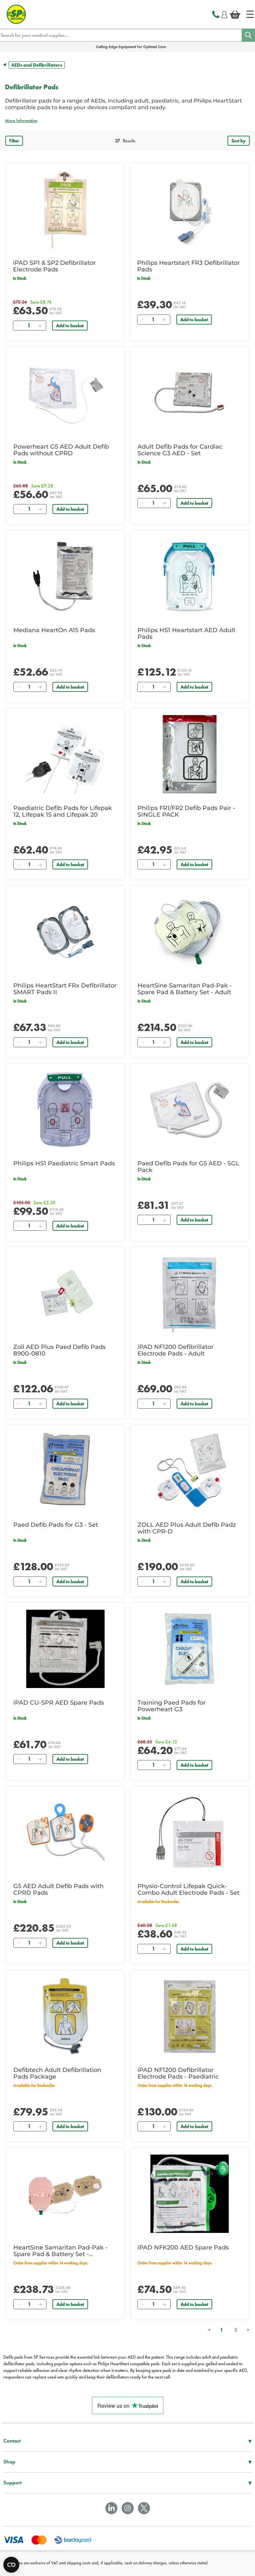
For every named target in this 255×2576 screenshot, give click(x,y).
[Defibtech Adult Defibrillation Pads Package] (65, 2016)
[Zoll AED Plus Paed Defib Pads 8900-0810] (65, 1293)
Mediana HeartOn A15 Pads (54, 630)
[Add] (40, 326)
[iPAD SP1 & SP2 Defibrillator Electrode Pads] (65, 209)
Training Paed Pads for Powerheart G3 (171, 1706)
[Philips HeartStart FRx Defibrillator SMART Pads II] (65, 932)
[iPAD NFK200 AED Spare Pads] (190, 2194)
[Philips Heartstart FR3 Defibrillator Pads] (189, 209)
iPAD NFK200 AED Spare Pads (183, 2247)
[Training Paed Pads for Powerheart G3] (190, 1649)
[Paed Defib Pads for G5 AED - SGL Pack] (190, 1110)
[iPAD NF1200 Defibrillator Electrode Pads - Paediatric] (190, 2016)
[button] (127, 120)
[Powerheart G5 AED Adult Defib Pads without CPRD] (65, 393)
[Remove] (18, 326)
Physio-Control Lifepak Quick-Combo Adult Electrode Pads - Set (188, 1889)
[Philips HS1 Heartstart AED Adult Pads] (190, 576)
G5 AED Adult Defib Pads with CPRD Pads (58, 1889)
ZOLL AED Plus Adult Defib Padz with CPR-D (187, 1528)
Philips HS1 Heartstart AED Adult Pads (186, 633)
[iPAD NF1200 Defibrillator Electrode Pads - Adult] (190, 1293)
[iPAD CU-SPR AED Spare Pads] (65, 1649)
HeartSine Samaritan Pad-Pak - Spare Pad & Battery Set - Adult (185, 989)
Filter (14, 141)
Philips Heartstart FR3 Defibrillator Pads (188, 266)
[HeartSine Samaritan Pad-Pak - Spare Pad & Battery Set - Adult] (190, 932)
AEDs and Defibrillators (37, 65)
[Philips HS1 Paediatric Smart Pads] (65, 1110)
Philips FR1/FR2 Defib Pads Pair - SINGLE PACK (186, 811)
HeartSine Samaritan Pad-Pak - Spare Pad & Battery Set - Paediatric (60, 2251)
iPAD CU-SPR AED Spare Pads (59, 1703)
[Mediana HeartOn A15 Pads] (65, 576)
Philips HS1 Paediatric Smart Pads (64, 1163)
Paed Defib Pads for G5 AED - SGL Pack (188, 1167)
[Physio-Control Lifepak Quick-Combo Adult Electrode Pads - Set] (190, 1832)
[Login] (224, 14)
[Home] (250, 14)
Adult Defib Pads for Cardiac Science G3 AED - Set (180, 450)
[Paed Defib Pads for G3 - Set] (65, 1471)
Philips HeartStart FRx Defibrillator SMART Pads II (65, 989)
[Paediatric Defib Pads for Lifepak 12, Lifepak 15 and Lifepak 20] (65, 754)
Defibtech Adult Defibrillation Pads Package (57, 2073)
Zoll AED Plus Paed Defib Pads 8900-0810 (59, 1350)
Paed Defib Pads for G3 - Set (56, 1525)
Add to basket (70, 326)
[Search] (248, 35)
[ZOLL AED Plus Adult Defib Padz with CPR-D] (190, 1471)
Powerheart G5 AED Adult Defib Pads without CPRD (61, 450)
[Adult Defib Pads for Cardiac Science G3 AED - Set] (190, 393)
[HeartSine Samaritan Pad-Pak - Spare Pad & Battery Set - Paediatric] (65, 2194)
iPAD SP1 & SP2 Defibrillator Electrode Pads (54, 266)
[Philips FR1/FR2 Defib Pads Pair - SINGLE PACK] (190, 754)
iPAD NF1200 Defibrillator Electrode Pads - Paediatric (178, 2073)
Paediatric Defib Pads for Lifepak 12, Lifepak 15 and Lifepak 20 (63, 811)
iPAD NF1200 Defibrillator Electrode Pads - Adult (175, 1350)
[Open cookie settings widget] (11, 2565)
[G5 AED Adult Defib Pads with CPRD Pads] (65, 1832)
